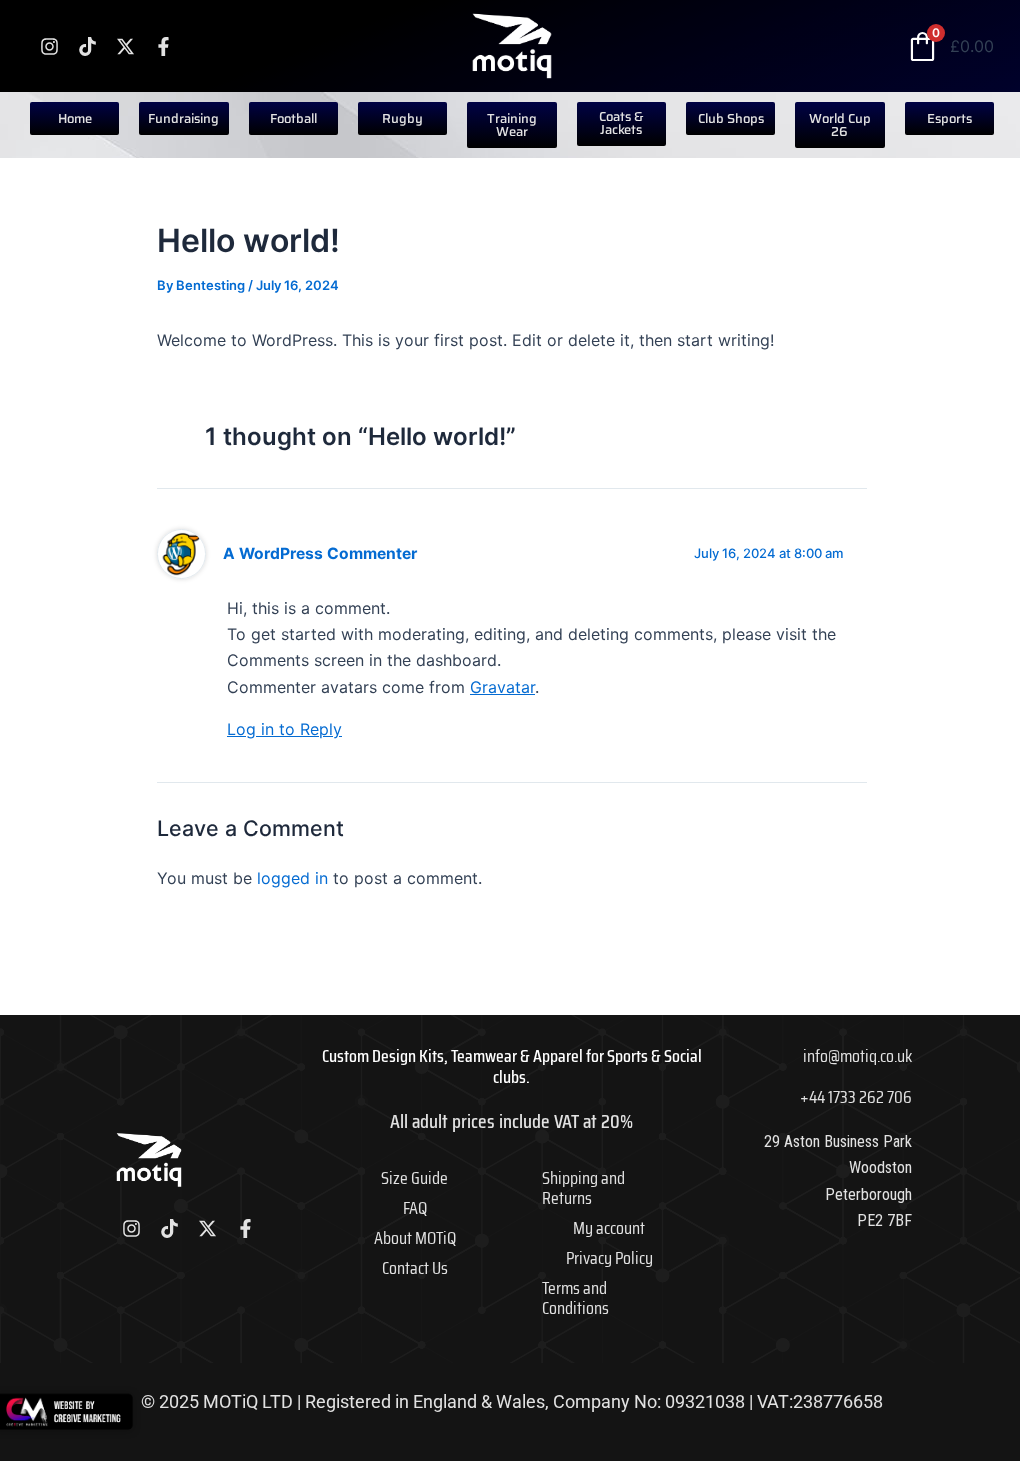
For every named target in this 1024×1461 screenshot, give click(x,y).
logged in (292, 878)
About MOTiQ (415, 1238)
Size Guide (414, 1178)
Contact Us (415, 1268)
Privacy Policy (609, 1258)
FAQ (415, 1208)
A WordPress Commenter (320, 553)
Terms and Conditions (575, 1298)
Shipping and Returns (583, 1188)
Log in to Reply (284, 729)
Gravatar (502, 687)
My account (609, 1228)
